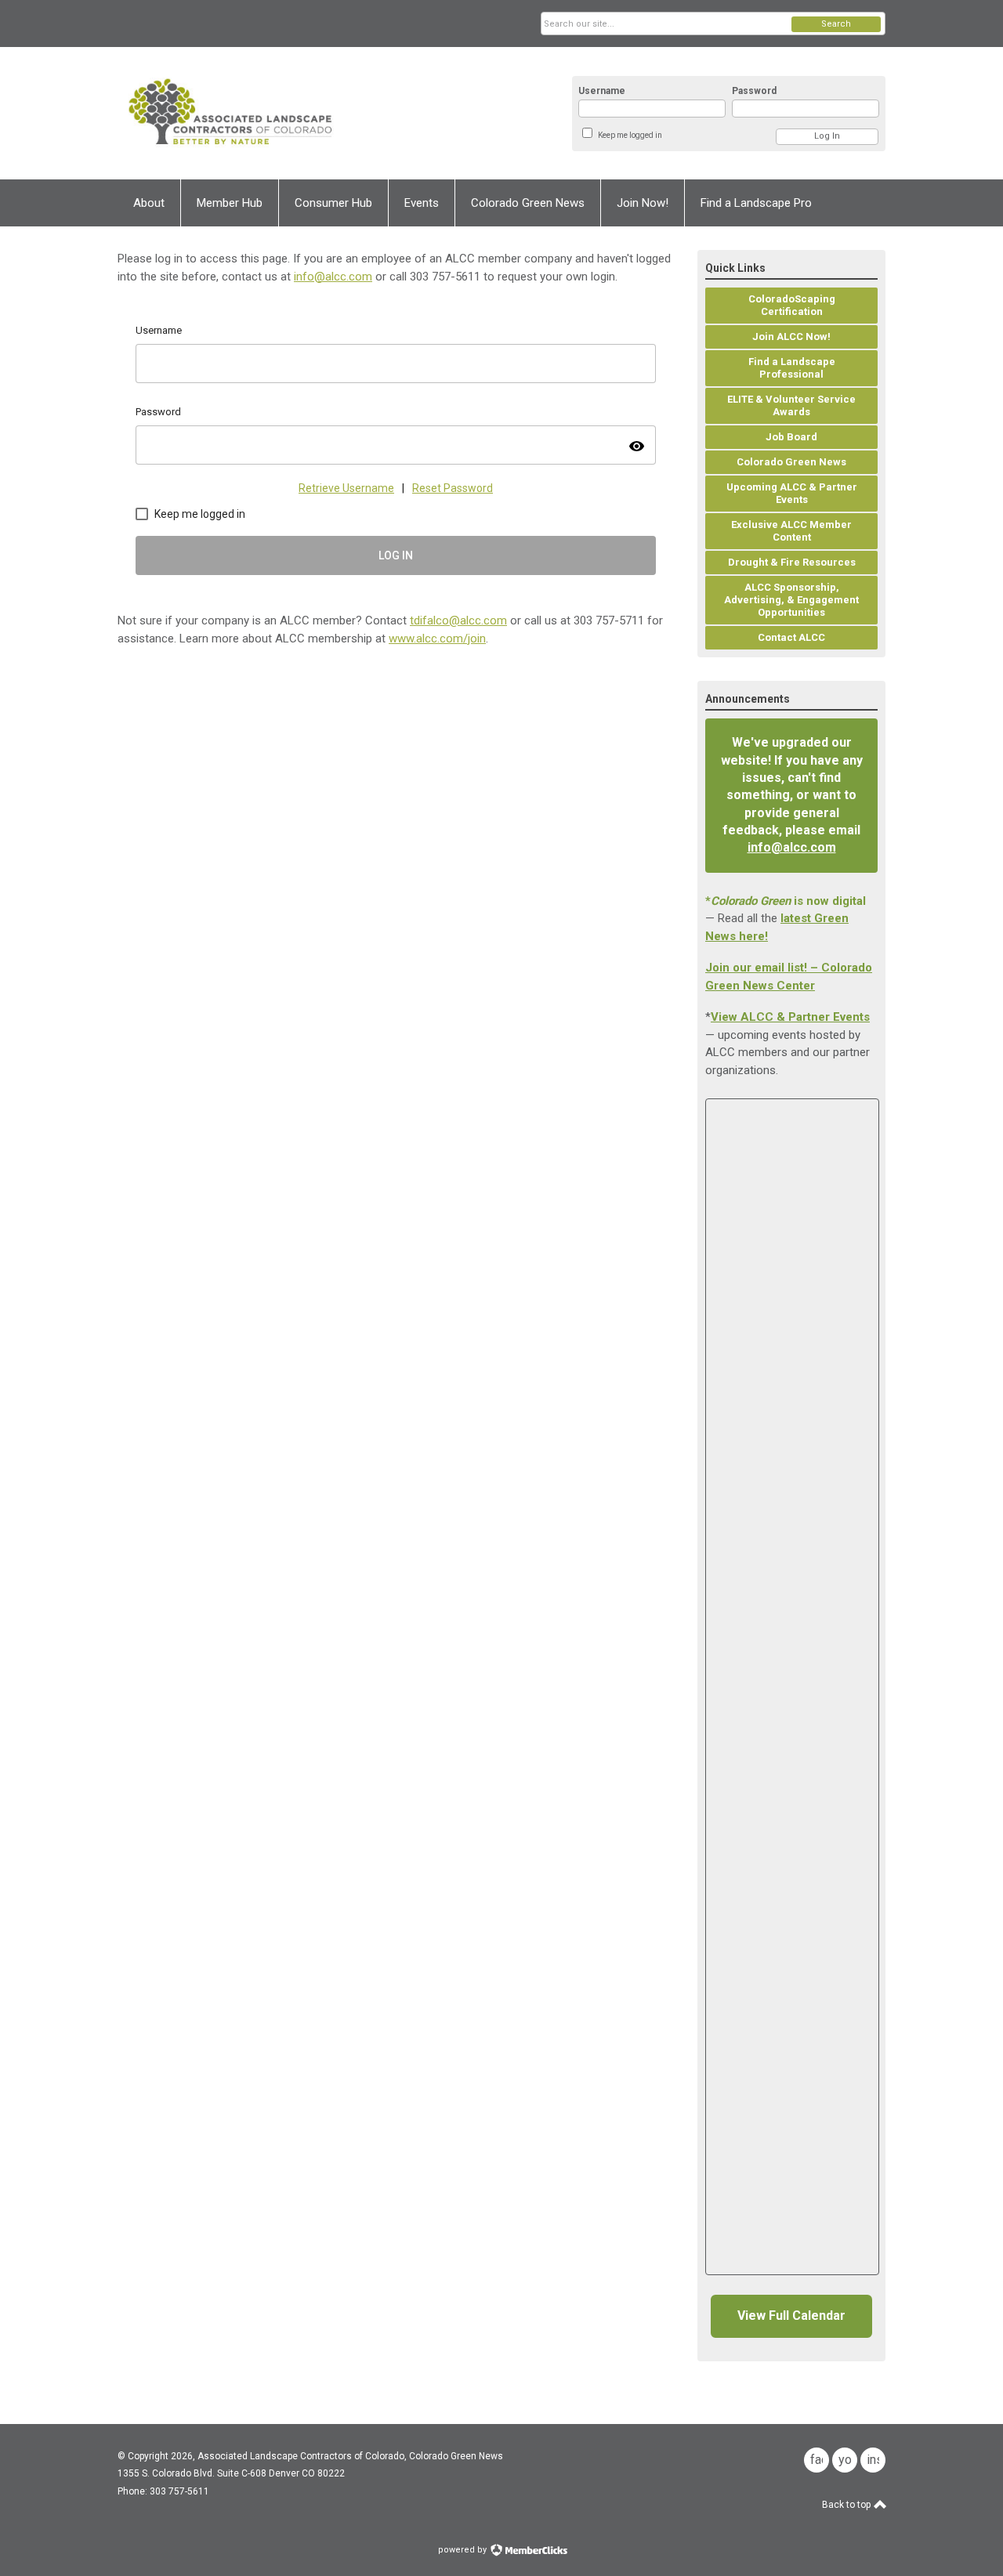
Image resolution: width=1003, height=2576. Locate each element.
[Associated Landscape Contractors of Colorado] (271, 113)
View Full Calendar (791, 2316)
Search (836, 24)
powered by (463, 2550)
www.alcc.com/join (437, 639)
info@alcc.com (333, 277)
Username (602, 91)
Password (754, 91)
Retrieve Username (346, 488)
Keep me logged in (630, 135)
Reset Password (453, 488)
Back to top (847, 2505)
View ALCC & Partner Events (790, 1017)
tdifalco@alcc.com (458, 620)
